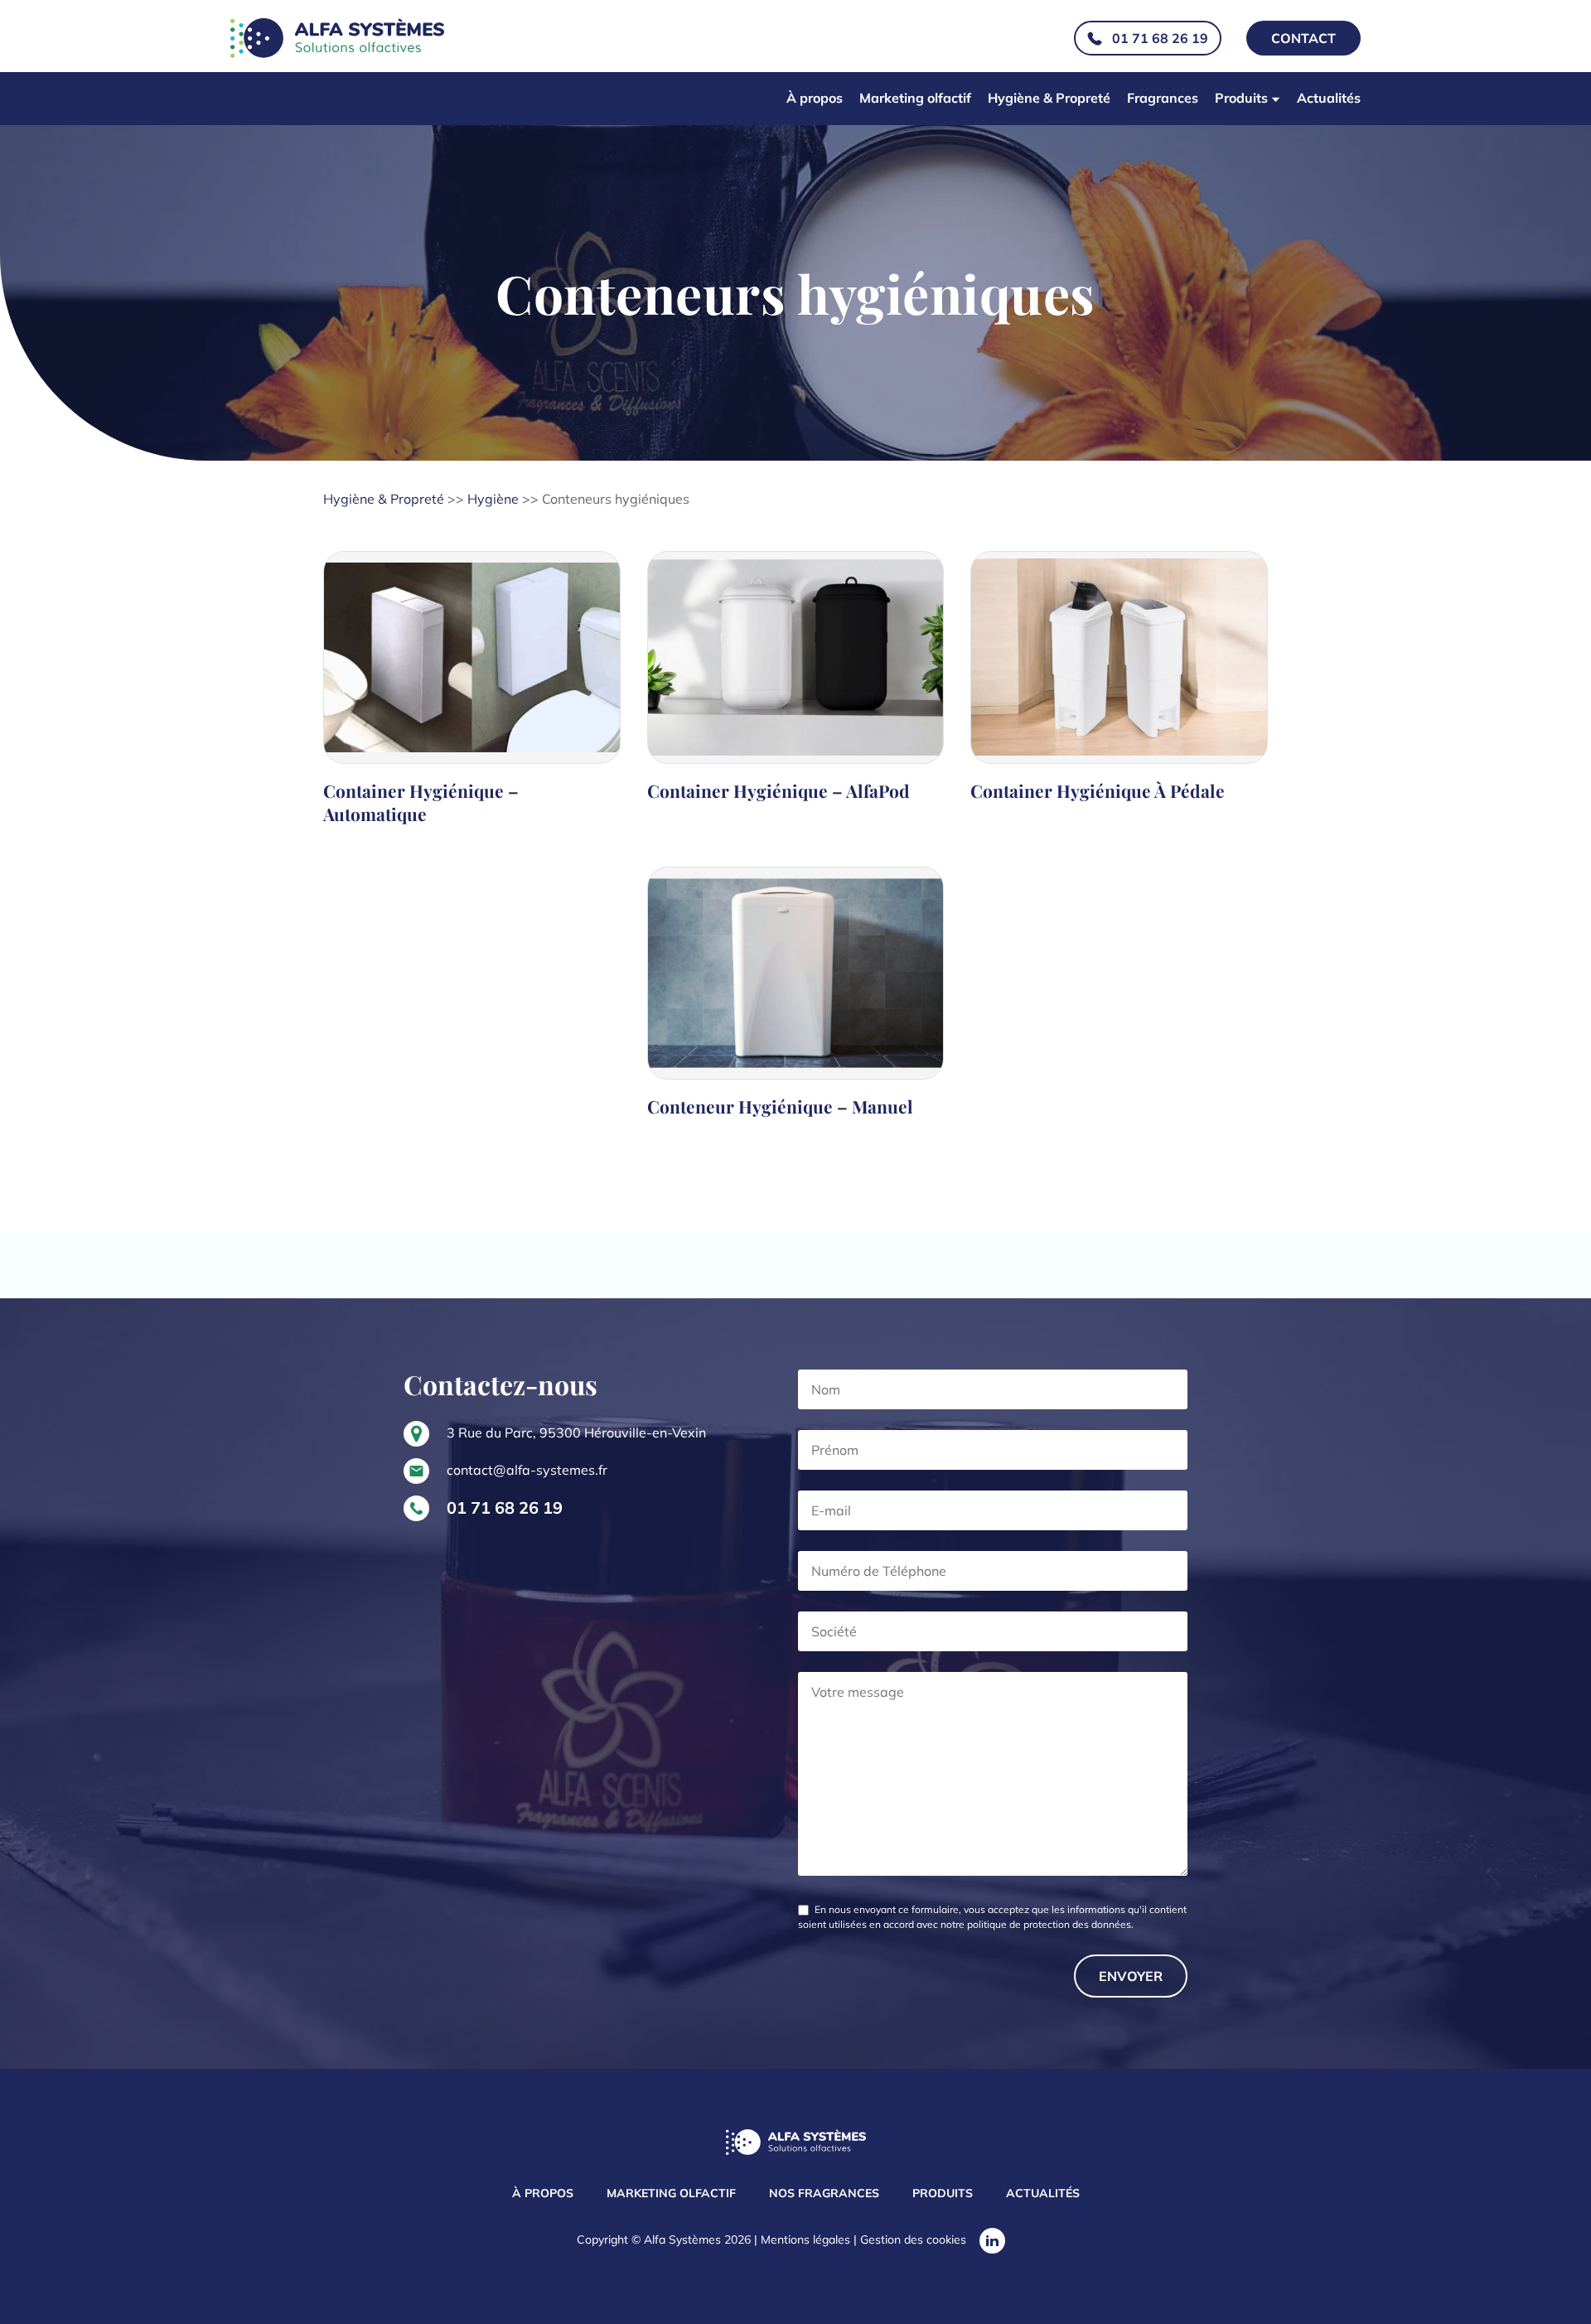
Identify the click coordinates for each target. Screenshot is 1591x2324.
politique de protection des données (1049, 1924)
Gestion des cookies (913, 2239)
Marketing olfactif (915, 98)
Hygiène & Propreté (1049, 98)
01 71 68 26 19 (1160, 38)
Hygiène (493, 499)
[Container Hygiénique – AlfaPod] (796, 696)
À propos (815, 98)
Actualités (1329, 98)
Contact (1303, 38)
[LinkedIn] (992, 2241)
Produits (1241, 98)
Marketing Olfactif (671, 2193)
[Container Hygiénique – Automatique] (472, 696)
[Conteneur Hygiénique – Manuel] (796, 1000)
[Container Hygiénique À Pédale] (1119, 696)
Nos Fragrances (824, 2193)
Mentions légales (805, 2239)
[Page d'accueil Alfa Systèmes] (796, 2144)
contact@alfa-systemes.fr (527, 1470)
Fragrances (1163, 98)
